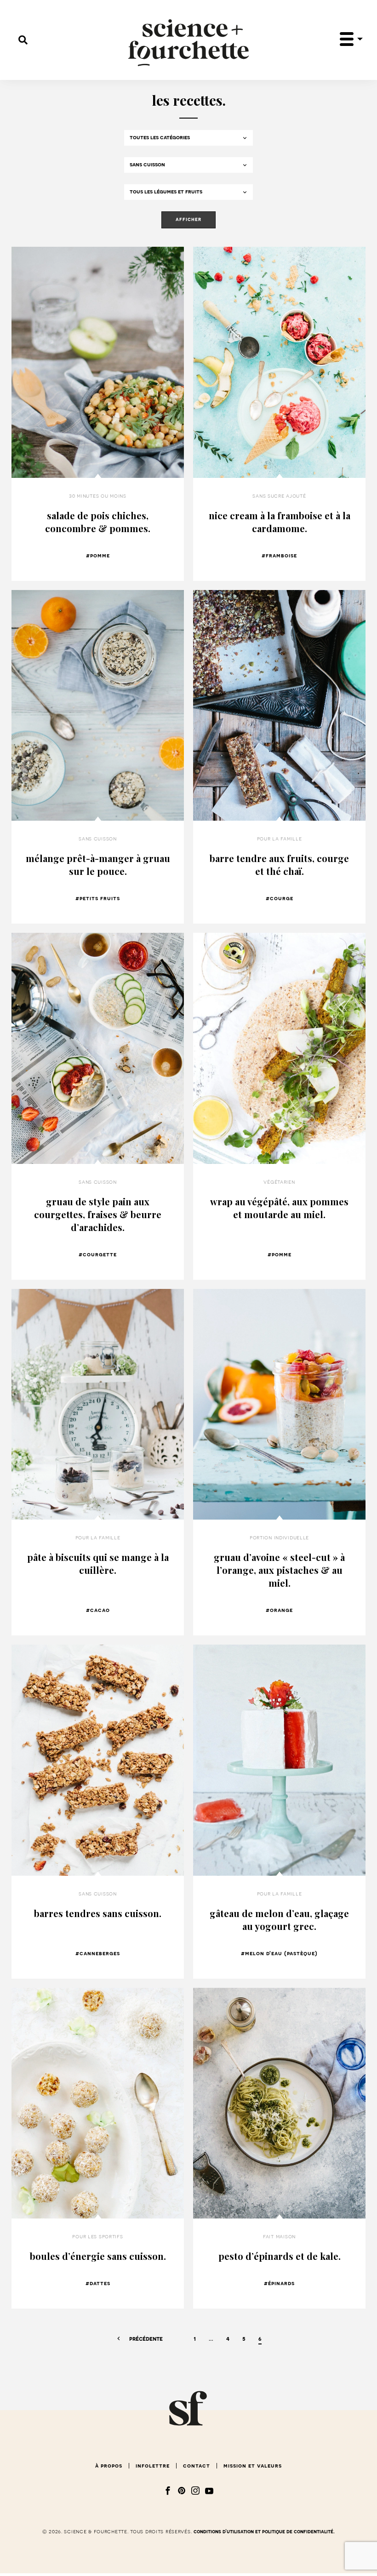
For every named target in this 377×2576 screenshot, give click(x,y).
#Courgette (98, 1254)
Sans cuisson (98, 839)
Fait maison (279, 2236)
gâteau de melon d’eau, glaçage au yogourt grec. (279, 1920)
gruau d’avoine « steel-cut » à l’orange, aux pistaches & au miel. (279, 1570)
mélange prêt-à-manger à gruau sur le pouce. (98, 865)
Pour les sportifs (97, 2236)
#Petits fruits (98, 898)
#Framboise (279, 556)
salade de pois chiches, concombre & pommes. (98, 522)
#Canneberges (98, 1953)
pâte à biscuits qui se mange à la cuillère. (98, 1563)
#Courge (280, 898)
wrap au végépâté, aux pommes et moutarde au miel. (279, 1208)
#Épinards (279, 2283)
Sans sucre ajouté (279, 496)
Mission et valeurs (253, 2466)
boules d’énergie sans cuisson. (98, 2256)
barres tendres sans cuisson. (98, 1913)
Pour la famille (280, 839)
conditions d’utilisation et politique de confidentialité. (264, 2532)
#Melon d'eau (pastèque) (279, 1953)
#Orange (279, 1610)
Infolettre (153, 2466)
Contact (197, 2466)
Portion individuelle (279, 1538)
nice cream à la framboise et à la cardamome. (280, 522)
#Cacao (98, 1610)
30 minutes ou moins (98, 496)
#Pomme (98, 556)
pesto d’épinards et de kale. (280, 2256)
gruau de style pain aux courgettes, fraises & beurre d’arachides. (98, 1214)
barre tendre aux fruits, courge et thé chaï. (279, 865)
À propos (109, 2466)
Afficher (188, 219)
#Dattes (98, 2283)
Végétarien (279, 1182)
